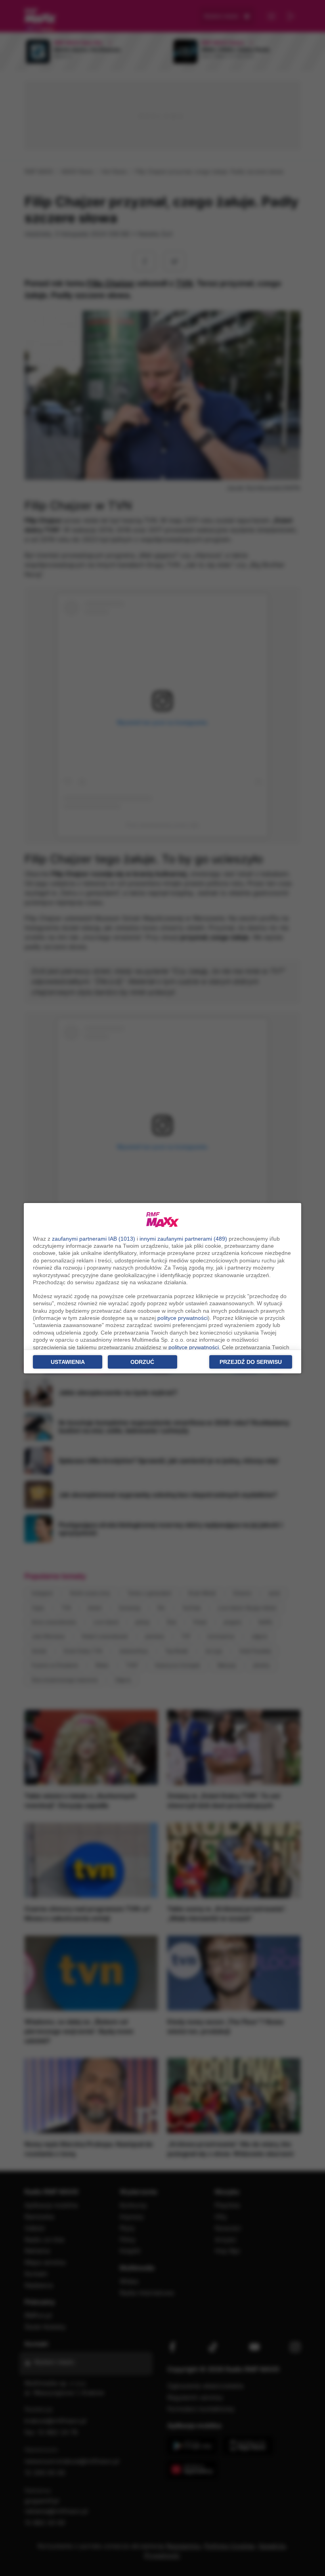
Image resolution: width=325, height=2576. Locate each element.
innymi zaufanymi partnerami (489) (183, 1239)
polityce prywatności (183, 1318)
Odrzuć (142, 1362)
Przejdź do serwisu (251, 1362)
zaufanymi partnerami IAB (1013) (94, 1239)
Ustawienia (68, 1362)
